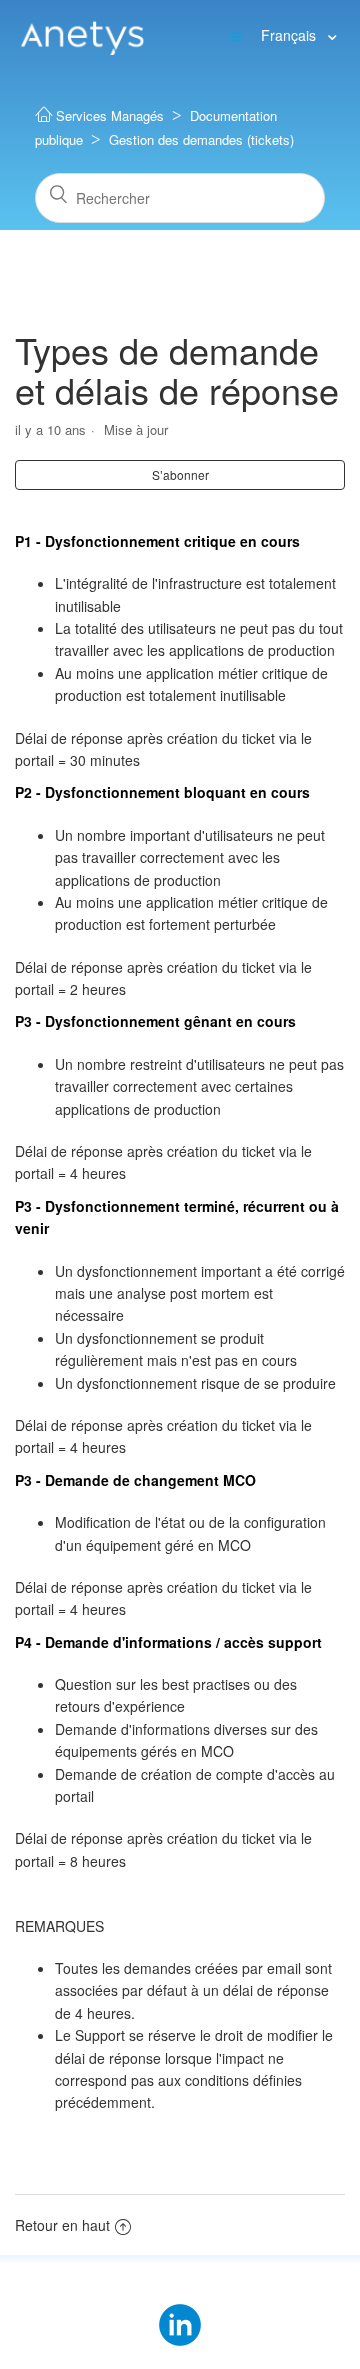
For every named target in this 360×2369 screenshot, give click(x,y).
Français (290, 35)
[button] (236, 35)
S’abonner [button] (180, 474)
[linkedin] (180, 2311)
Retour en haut (62, 2225)
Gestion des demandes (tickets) (201, 139)
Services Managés (110, 115)
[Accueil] (81, 34)
